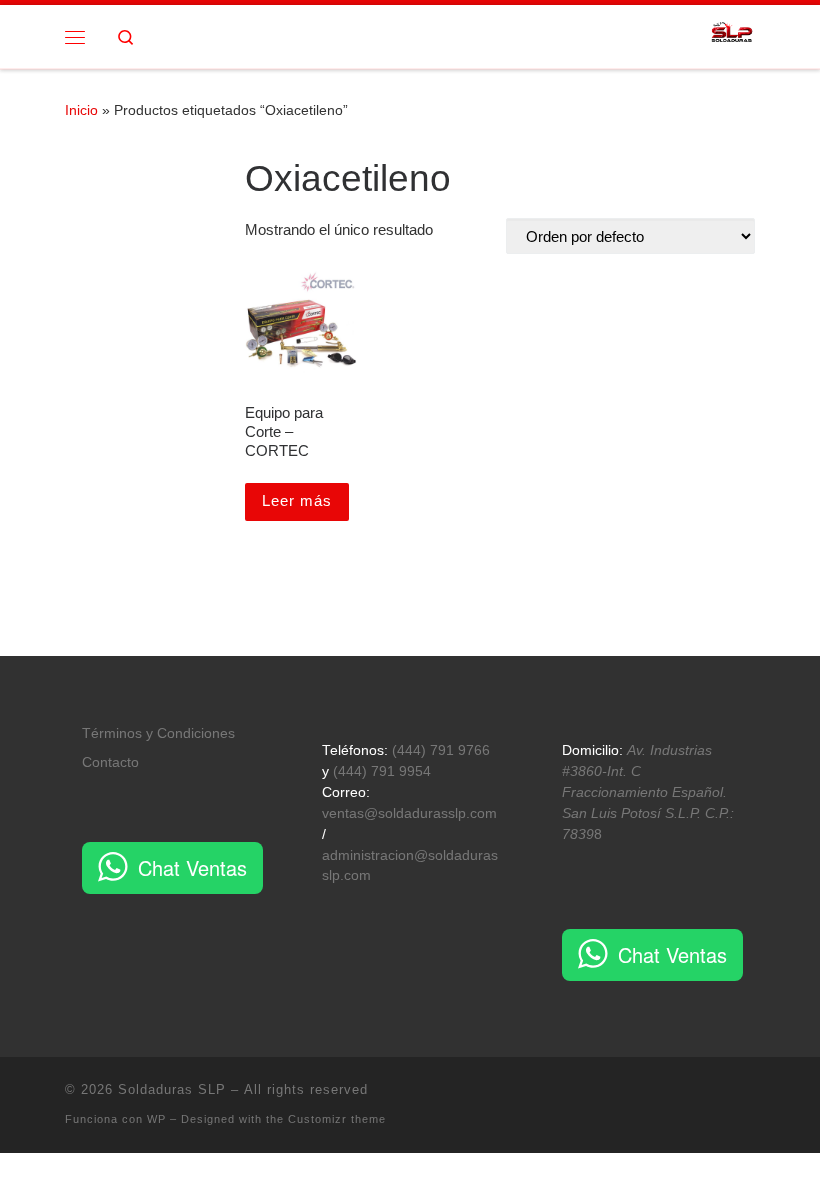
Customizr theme (337, 1119)
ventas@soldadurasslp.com (409, 813)
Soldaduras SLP (172, 1089)
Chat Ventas (192, 867)
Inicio (81, 110)
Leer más (297, 500)
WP (156, 1119)
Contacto (110, 762)
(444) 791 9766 (441, 750)
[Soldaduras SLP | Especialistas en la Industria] (732, 34)
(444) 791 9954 (382, 771)
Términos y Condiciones (158, 733)
